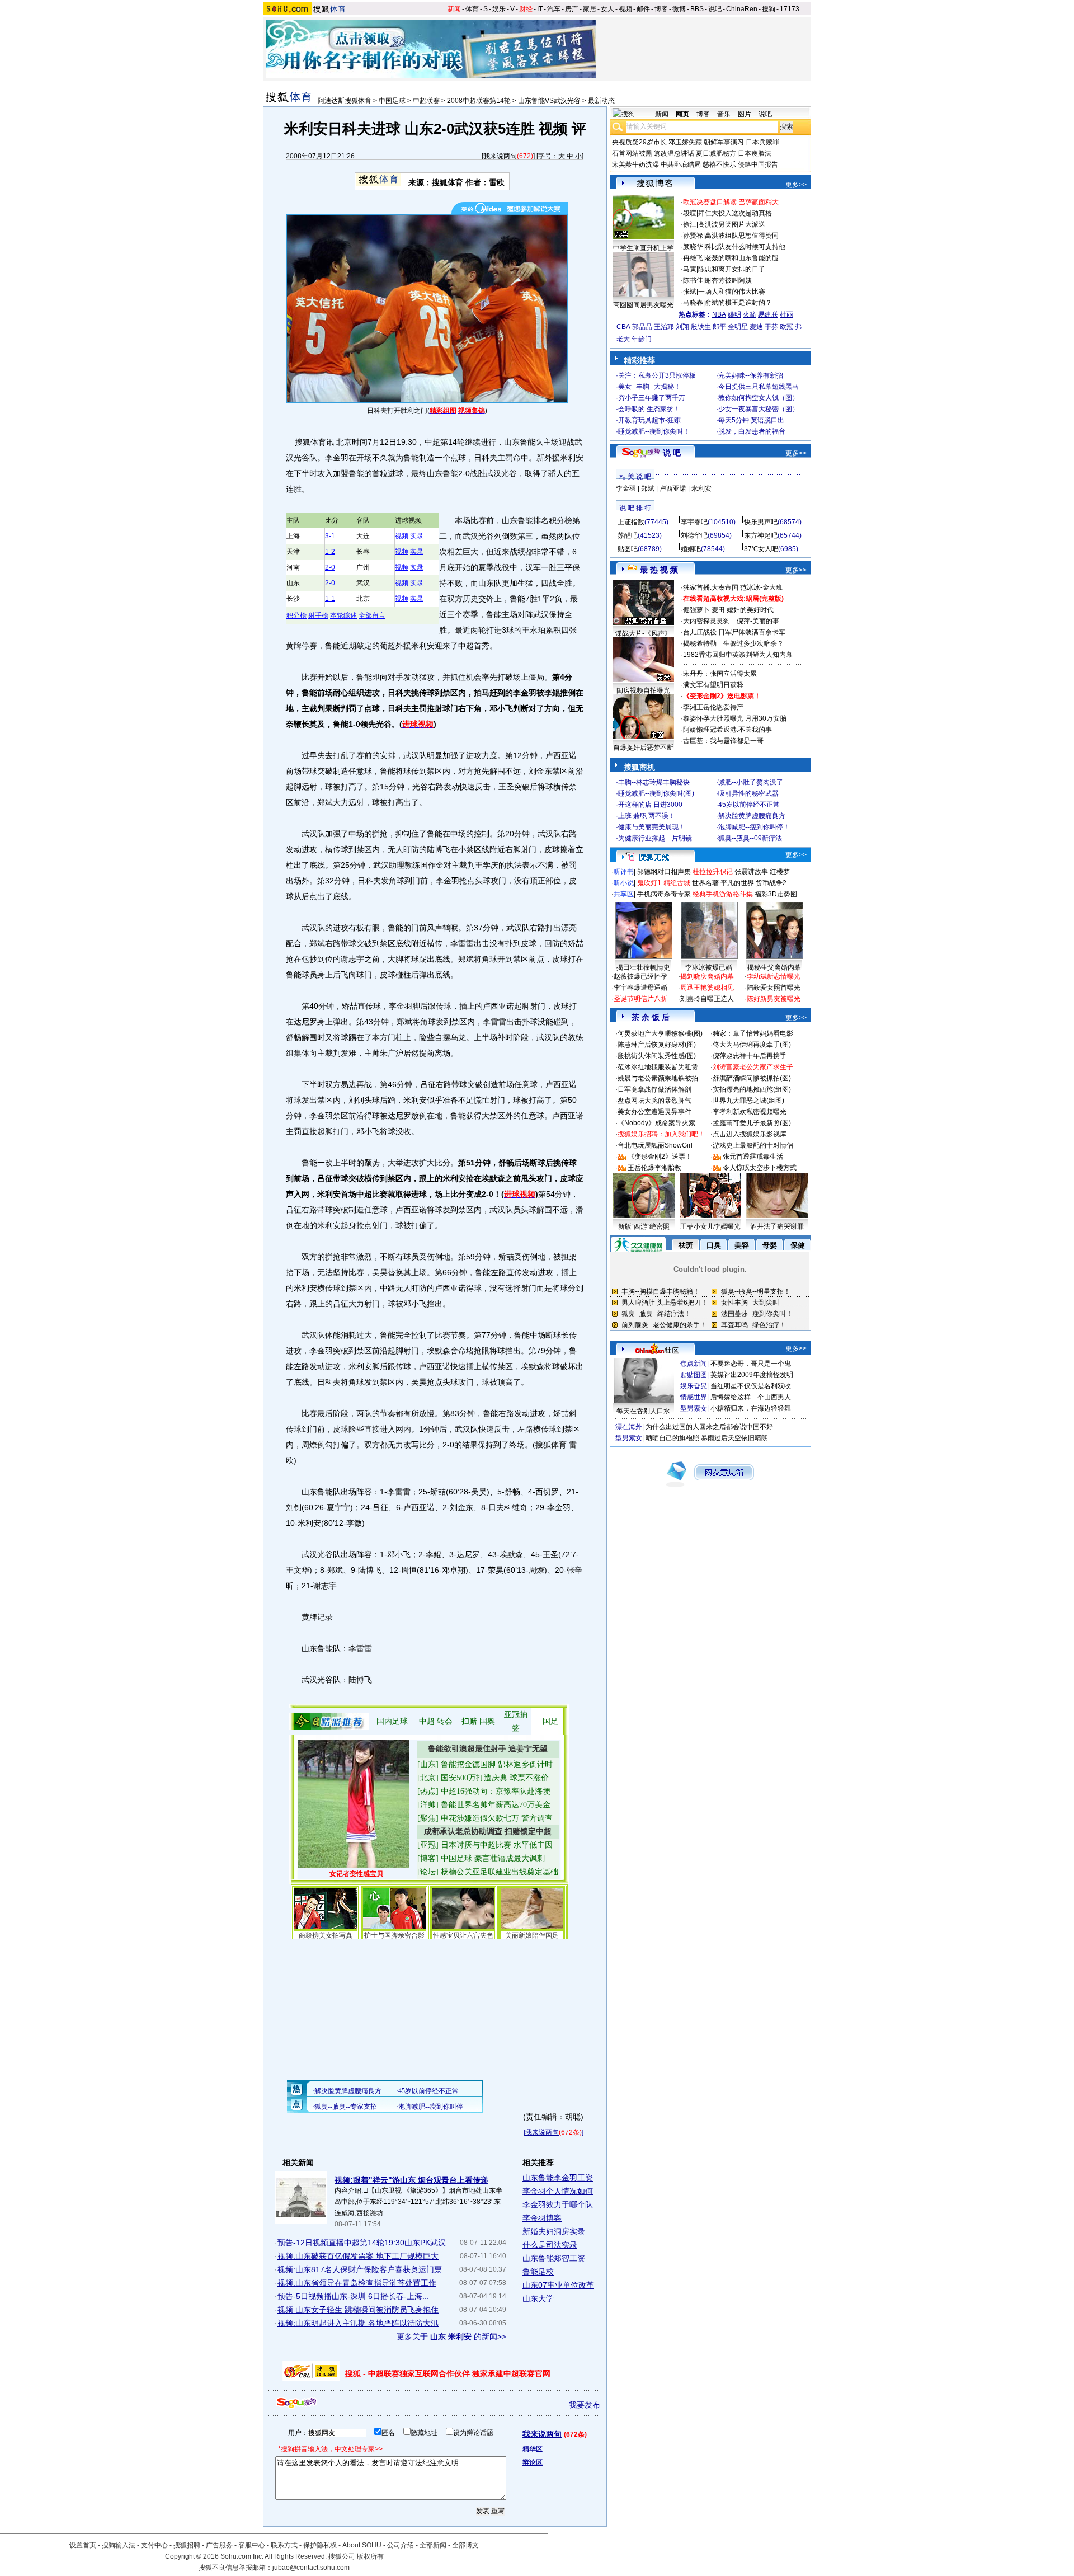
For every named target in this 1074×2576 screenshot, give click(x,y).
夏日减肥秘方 (716, 153)
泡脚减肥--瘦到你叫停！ (754, 827)
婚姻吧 (691, 549)
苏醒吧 (628, 535)
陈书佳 (693, 280)
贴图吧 (628, 549)
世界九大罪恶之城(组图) (748, 1101)
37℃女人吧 (761, 549)
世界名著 (705, 883)
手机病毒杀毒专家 (664, 894)
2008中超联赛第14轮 (479, 101)
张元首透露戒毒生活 (753, 1157)
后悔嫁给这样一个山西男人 (751, 1397)
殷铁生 (701, 327)
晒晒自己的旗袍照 (672, 1438)
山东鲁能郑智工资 (554, 2258)
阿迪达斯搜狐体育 (345, 101)
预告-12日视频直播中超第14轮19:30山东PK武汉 (362, 2243)
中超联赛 (426, 101)
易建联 (768, 314)
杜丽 (786, 314)
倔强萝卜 (696, 610)
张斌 (690, 292)
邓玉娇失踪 (685, 142)
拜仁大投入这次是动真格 (735, 213)
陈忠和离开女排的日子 (732, 269)
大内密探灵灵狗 (706, 621)
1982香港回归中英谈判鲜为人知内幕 (738, 655)
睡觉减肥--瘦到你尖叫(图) (656, 793)
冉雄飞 (693, 258)
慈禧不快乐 (719, 164)
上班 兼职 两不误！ (647, 816)
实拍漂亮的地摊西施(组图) (752, 1089)
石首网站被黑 (632, 153)
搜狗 (769, 9)
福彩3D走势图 (776, 894)
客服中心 (252, 2545)
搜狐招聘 (187, 2545)
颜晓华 (693, 247)
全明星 (738, 327)
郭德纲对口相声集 (664, 872)
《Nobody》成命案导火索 (656, 1123)
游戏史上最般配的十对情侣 (753, 1145)
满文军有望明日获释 (713, 685)
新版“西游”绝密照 (644, 1226)
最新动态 (601, 101)
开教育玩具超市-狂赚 (649, 420)
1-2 (330, 552)
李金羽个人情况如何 (558, 2191)
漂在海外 (629, 1427)
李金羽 (626, 488)
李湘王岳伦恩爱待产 (713, 707)
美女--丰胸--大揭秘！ (649, 387)
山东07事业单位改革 (558, 2285)
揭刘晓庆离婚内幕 (707, 976)
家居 (590, 9)
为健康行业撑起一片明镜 (655, 838)
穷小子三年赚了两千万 (652, 398)
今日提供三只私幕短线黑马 (759, 387)
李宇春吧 (694, 522)
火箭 (750, 314)
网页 (682, 114)
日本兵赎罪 (762, 142)
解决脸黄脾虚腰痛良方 (752, 816)
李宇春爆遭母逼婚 (640, 988)
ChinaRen (742, 9)
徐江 (690, 224)
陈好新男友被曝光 (774, 999)
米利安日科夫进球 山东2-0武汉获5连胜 (409, 129)
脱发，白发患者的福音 (752, 431)
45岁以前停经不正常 (749, 805)
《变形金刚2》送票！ (660, 1157)
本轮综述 (343, 615)
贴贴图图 (694, 1375)
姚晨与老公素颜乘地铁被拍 (658, 1078)
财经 (526, 9)
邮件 (643, 9)
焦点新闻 (694, 1364)
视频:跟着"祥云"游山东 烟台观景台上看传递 (411, 2180)
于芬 (771, 327)
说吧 (715, 9)
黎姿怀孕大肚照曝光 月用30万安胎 (735, 718)
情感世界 (694, 1397)
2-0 (330, 567)
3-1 (330, 536)
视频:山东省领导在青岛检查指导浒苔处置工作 (357, 2283)
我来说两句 (500, 156)
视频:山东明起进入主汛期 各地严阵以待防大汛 (358, 2323)
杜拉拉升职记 (713, 872)
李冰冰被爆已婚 (709, 967)
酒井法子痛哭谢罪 (777, 1226)
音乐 (724, 114)
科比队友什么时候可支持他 (745, 247)
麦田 (718, 610)
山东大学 (538, 2298)
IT (540, 9)
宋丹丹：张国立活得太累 (720, 674)
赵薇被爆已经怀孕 (640, 976)
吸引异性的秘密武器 (748, 793)
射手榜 (318, 615)
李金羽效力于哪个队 (558, 2204)
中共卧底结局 (681, 164)
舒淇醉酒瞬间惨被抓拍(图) (752, 1078)
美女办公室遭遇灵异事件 (654, 1112)
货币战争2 (771, 883)
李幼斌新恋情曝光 (774, 976)
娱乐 (499, 9)
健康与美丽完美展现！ (652, 827)
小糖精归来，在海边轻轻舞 (751, 1408)
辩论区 (533, 2462)
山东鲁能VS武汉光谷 (550, 101)
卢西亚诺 (673, 488)
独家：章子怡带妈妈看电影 (753, 1033)
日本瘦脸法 (755, 153)
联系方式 (284, 2545)
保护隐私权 (320, 2545)
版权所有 (370, 2556)
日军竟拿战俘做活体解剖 (654, 1089)
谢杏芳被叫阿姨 (728, 280)
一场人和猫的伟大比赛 (732, 292)
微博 (679, 9)
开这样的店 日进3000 (650, 805)
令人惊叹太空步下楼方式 (760, 1168)
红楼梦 (780, 872)
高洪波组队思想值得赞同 (742, 236)
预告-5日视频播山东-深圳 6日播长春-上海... (353, 2296)
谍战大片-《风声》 (643, 633)
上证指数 (631, 522)
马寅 (690, 269)
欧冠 (786, 327)
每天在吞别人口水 (643, 1411)
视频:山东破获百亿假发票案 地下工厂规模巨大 (358, 2256)
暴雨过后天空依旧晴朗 (734, 1438)
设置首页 (83, 2545)
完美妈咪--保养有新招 (751, 375)
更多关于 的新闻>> (451, 2337)
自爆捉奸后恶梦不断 (643, 748)
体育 (472, 9)
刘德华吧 (694, 535)
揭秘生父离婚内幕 (774, 967)
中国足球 (392, 101)
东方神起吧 (761, 535)
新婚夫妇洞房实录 (554, 2231)
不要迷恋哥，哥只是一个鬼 (751, 1364)
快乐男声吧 (761, 522)
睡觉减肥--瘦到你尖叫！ (654, 431)
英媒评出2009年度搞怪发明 (752, 1375)
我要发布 (585, 2405)
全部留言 (372, 615)
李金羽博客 (542, 2218)
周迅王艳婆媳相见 (707, 988)
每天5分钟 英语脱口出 (751, 420)
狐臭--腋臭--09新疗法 (750, 838)
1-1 (330, 599)
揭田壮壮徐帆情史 (643, 967)
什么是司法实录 (550, 2245)
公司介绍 (401, 2545)
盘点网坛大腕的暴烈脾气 (654, 1101)
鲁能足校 (538, 2272)
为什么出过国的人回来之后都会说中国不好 (709, 1427)
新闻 (454, 9)
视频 (625, 9)
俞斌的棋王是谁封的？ (738, 303)
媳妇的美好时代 (750, 610)
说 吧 (672, 453)
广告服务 (219, 2545)
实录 (417, 536)
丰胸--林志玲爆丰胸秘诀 (654, 782)
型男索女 (694, 1408)
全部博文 (465, 2545)
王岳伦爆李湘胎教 (654, 1168)
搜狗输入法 (119, 2545)
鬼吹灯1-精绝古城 (664, 883)
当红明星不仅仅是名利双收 (751, 1386)
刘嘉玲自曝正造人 (707, 999)
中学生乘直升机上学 (643, 248)
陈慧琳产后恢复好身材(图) (657, 1045)
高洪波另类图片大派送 (732, 224)
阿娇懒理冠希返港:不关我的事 (727, 730)
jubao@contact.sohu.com (311, 2568)
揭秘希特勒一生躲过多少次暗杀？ (733, 643)
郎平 (719, 327)
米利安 (701, 488)
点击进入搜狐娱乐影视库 (750, 1134)
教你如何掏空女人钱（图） (759, 398)
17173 (790, 9)
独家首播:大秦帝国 (711, 587)
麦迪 (756, 327)
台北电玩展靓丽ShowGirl (655, 1145)
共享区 (624, 894)
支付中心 (154, 2545)
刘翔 (682, 327)
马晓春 (693, 303)
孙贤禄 (693, 236)
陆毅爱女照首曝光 (774, 988)
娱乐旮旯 (694, 1386)
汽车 (554, 9)
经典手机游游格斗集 (723, 894)
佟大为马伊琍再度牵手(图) (752, 1045)
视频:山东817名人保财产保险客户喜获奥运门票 (360, 2269)
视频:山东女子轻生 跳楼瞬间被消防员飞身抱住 (358, 2310)
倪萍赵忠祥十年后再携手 (750, 1056)
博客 (661, 9)
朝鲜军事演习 (724, 142)
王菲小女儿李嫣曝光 (710, 1226)
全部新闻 (433, 2545)
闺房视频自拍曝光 (643, 690)
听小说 (624, 883)
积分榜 (296, 615)
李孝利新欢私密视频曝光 (750, 1112)
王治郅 (664, 327)
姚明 (734, 314)
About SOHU (362, 2545)
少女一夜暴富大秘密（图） (759, 409)
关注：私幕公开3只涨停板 (657, 375)
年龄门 (642, 339)
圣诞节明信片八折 (640, 999)
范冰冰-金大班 (761, 587)
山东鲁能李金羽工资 (558, 2178)
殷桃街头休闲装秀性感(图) (657, 1056)
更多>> (796, 185)
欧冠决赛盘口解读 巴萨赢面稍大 (731, 202)
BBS (697, 9)
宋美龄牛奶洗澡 (635, 164)
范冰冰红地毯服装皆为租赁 (658, 1067)
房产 (572, 9)
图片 (745, 114)
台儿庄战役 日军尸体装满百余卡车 (734, 632)
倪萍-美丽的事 (758, 621)
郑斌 (648, 488)
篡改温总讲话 (674, 153)
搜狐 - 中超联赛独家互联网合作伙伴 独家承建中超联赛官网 (448, 2373)
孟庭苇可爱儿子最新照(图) (752, 1123)
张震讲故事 (751, 872)
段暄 (690, 213)
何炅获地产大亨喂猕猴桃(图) (660, 1033)
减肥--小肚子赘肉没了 (751, 782)
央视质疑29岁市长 (639, 142)
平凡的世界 (737, 883)
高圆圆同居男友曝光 (643, 305)
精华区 (533, 2449)
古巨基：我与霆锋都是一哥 (723, 741)
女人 (607, 9)
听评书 (624, 872)
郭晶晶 (642, 327)
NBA (719, 314)
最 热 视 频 (659, 570)
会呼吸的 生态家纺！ (649, 409)
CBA (623, 327)
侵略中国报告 (758, 164)
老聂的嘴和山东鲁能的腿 (742, 258)
